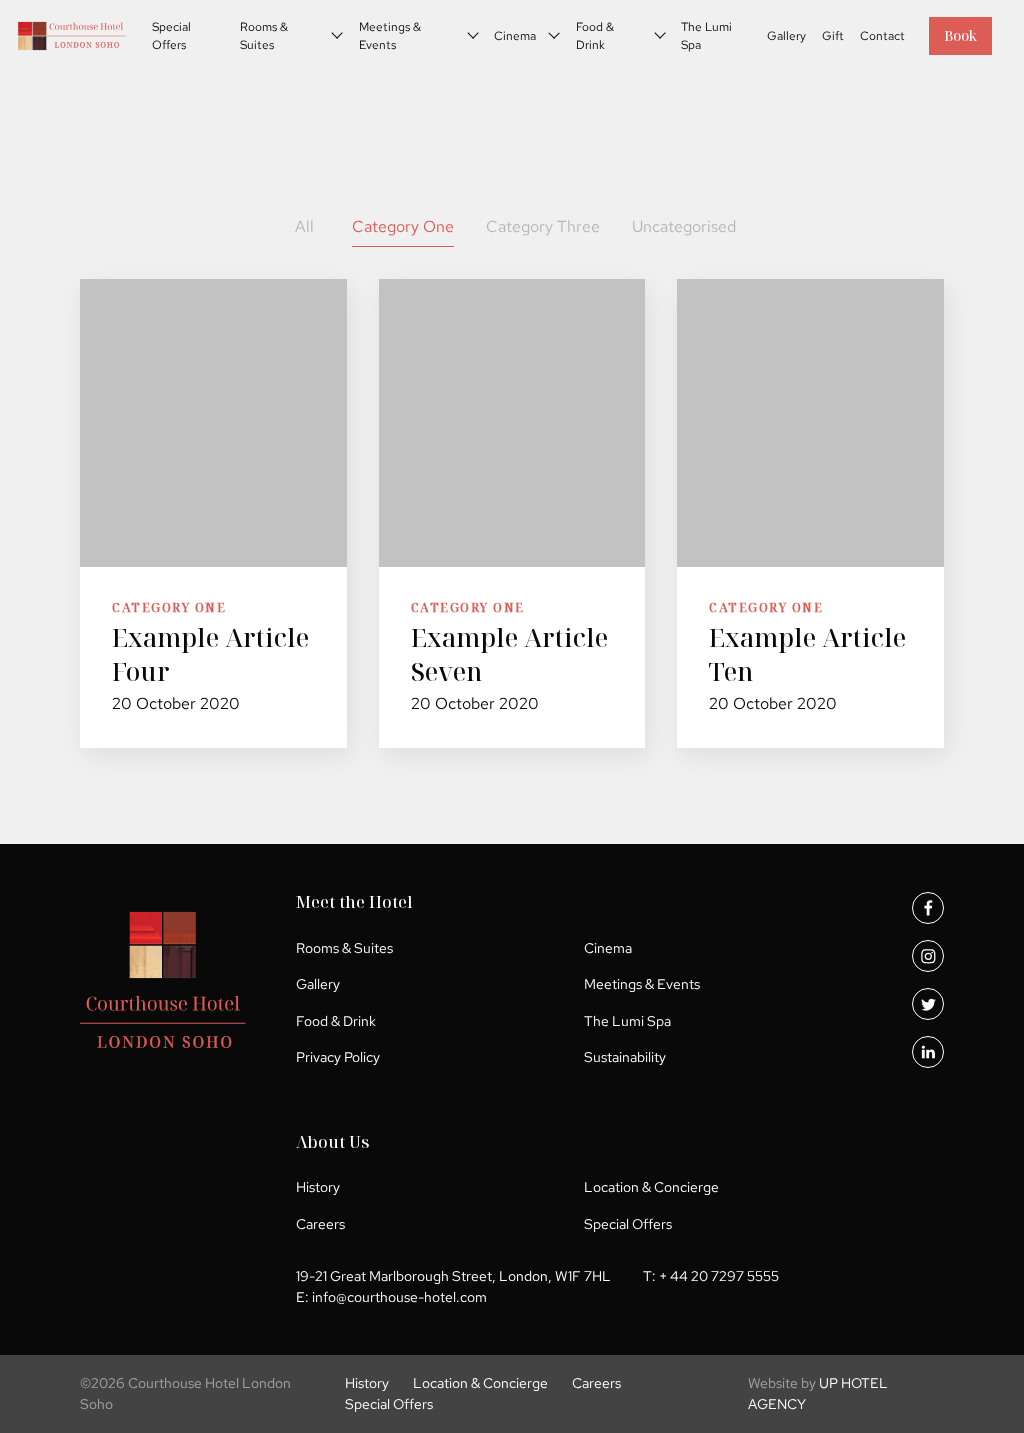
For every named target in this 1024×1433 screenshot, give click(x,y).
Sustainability (625, 1057)
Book (960, 35)
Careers (320, 1224)
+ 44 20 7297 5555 (719, 1276)
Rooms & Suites (264, 36)
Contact (882, 36)
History (318, 1187)
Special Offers (171, 36)
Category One (403, 226)
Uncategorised (684, 226)
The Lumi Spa (706, 36)
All (304, 226)
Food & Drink (595, 36)
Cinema (515, 36)
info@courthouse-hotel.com (399, 1297)
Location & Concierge (651, 1187)
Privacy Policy (338, 1057)
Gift (833, 36)
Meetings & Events (390, 36)
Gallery (786, 36)
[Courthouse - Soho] (72, 36)
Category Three (543, 226)
